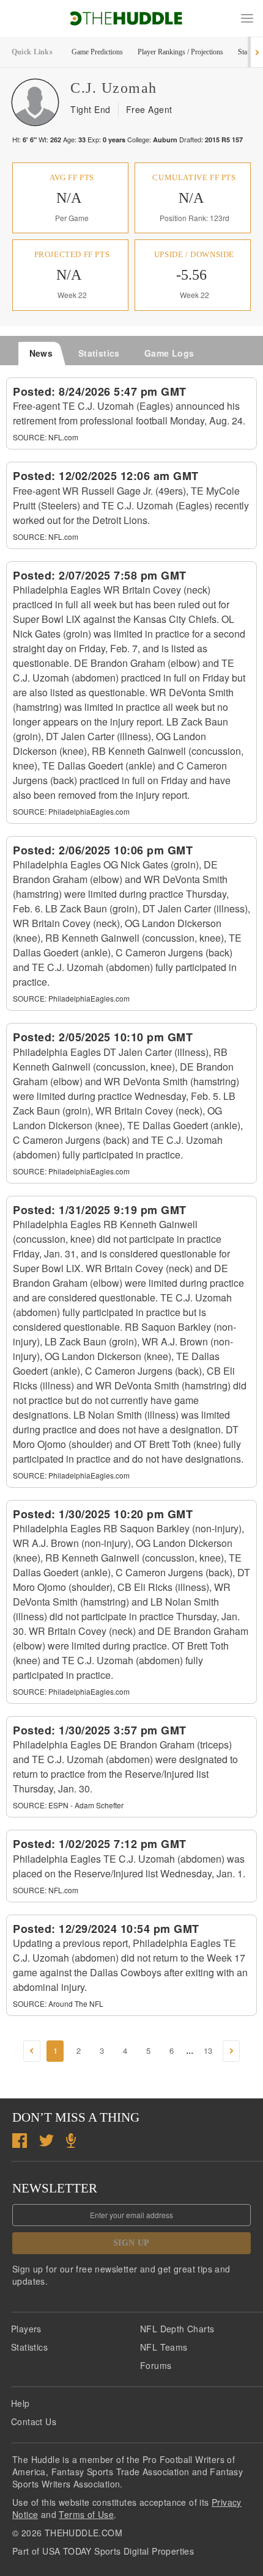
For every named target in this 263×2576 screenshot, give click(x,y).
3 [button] (102, 2050)
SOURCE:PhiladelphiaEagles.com (71, 811)
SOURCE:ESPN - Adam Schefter (68, 1805)
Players (26, 2329)
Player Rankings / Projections (180, 52)
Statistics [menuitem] (99, 353)
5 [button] (148, 2050)
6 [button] (172, 2050)
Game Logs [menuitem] (169, 353)
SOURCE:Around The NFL (58, 2003)
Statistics (29, 2347)
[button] (247, 18)
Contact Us (34, 2421)
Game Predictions (97, 52)
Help (20, 2403)
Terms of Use (86, 2514)
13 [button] (208, 2050)
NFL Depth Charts (177, 2329)
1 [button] (55, 2050)
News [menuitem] (41, 353)
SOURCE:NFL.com (46, 437)
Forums (156, 2365)
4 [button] (125, 2050)
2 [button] (79, 2050)
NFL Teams (164, 2347)
